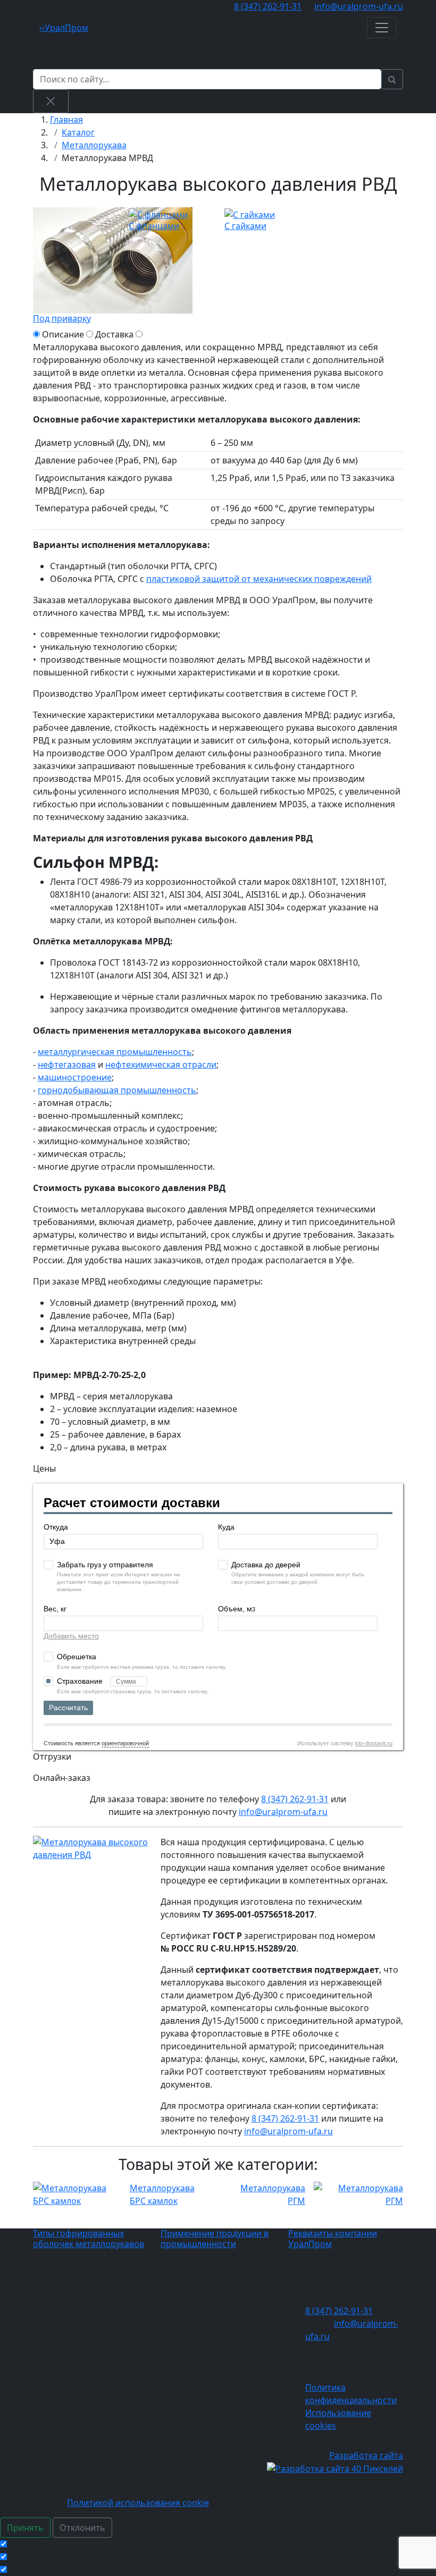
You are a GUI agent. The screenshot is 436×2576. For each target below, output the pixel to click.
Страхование (81, 1681)
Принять (25, 2528)
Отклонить (82, 2528)
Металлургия (205, 2311)
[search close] (51, 101)
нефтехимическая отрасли (161, 1065)
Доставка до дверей (266, 1565)
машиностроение (75, 1077)
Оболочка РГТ (79, 2285)
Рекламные (32, 2570)
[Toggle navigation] (382, 28)
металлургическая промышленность (115, 1052)
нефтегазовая (67, 1065)
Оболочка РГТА (82, 2273)
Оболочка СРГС (82, 2260)
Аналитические (41, 2557)
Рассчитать (68, 1708)
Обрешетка (77, 1657)
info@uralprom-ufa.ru (359, 6)
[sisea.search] (392, 79)
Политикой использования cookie (138, 2503)
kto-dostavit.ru (374, 1743)
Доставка (114, 334)
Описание (63, 334)
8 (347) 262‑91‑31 (268, 6)
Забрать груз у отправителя (105, 1565)
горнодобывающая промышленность (117, 1090)
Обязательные (40, 2544)
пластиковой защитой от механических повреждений (259, 579)
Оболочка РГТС (82, 2298)
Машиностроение (215, 2324)
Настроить (144, 2528)
